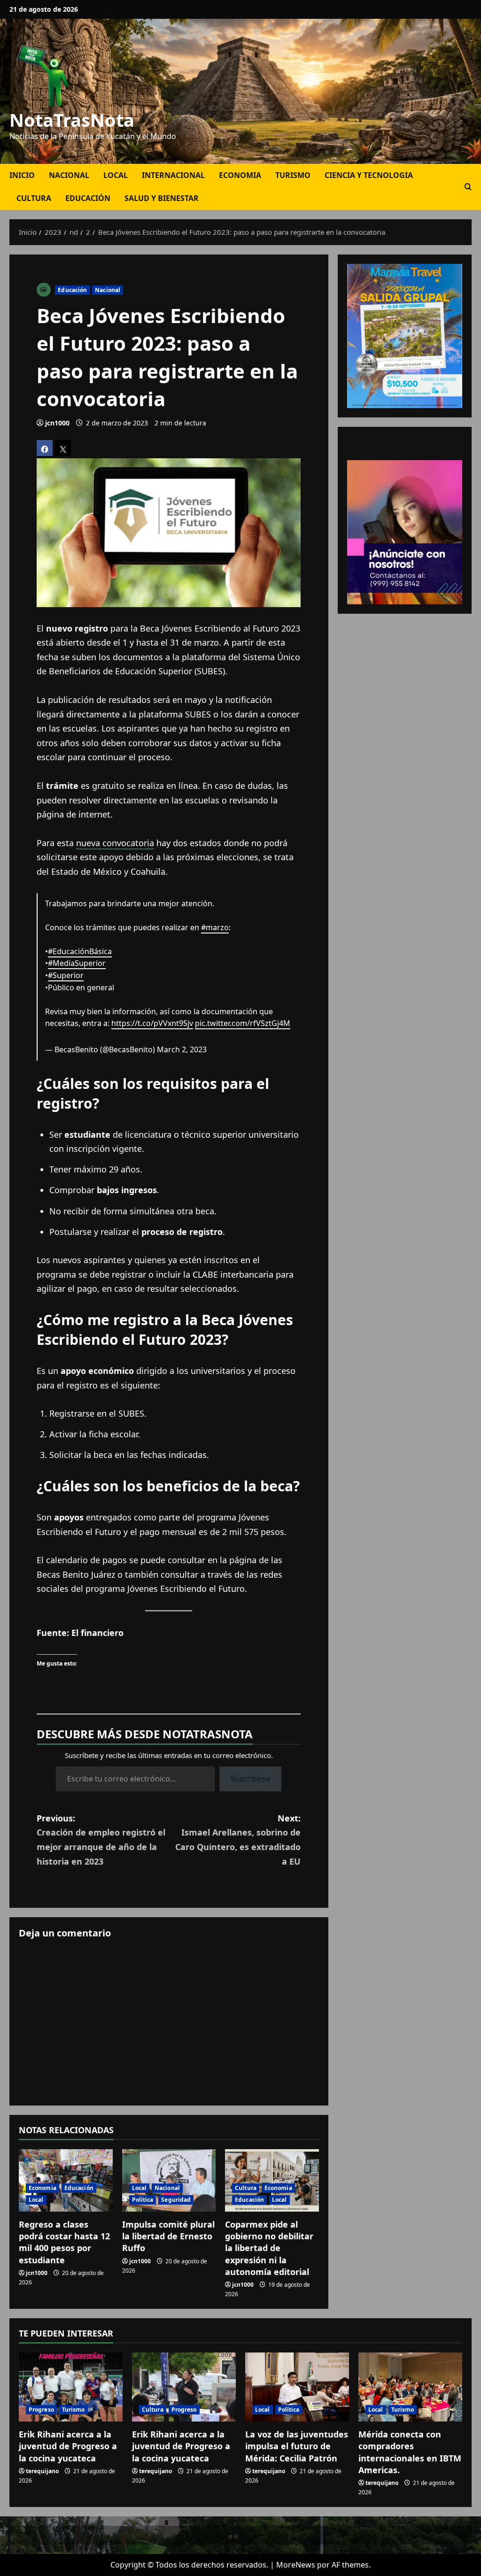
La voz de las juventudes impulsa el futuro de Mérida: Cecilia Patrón (297, 2446)
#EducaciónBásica (80, 951)
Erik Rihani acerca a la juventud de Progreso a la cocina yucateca (68, 2446)
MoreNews (296, 2565)
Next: (238, 1840)
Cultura (34, 198)
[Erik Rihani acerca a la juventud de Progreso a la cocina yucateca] (71, 2387)
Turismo (293, 175)
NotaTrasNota (72, 120)
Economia (240, 175)
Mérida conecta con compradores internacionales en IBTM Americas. (410, 2452)
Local (116, 175)
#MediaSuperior (77, 963)
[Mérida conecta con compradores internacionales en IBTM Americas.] (410, 2387)
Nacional (69, 175)
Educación (88, 198)
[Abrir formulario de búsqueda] (468, 187)
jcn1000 (57, 423)
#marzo (215, 927)
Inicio (22, 175)
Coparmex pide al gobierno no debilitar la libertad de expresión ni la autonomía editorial (269, 2248)
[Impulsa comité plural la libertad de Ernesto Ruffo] (169, 2180)
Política (143, 2200)
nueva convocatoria (115, 843)
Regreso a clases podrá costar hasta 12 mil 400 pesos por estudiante (64, 2242)
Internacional (173, 175)
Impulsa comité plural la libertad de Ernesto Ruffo (168, 2236)
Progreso (41, 2410)
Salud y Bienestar (162, 198)
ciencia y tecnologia (369, 175)
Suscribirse (250, 1779)
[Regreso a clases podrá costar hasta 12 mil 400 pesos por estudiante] (66, 2180)
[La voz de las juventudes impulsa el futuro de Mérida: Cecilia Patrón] (297, 2387)
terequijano (42, 2471)
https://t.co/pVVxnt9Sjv (152, 1023)
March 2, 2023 (182, 1049)
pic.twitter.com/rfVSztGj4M (243, 1023)
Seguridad (176, 2200)
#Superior (66, 975)
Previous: (101, 1840)
